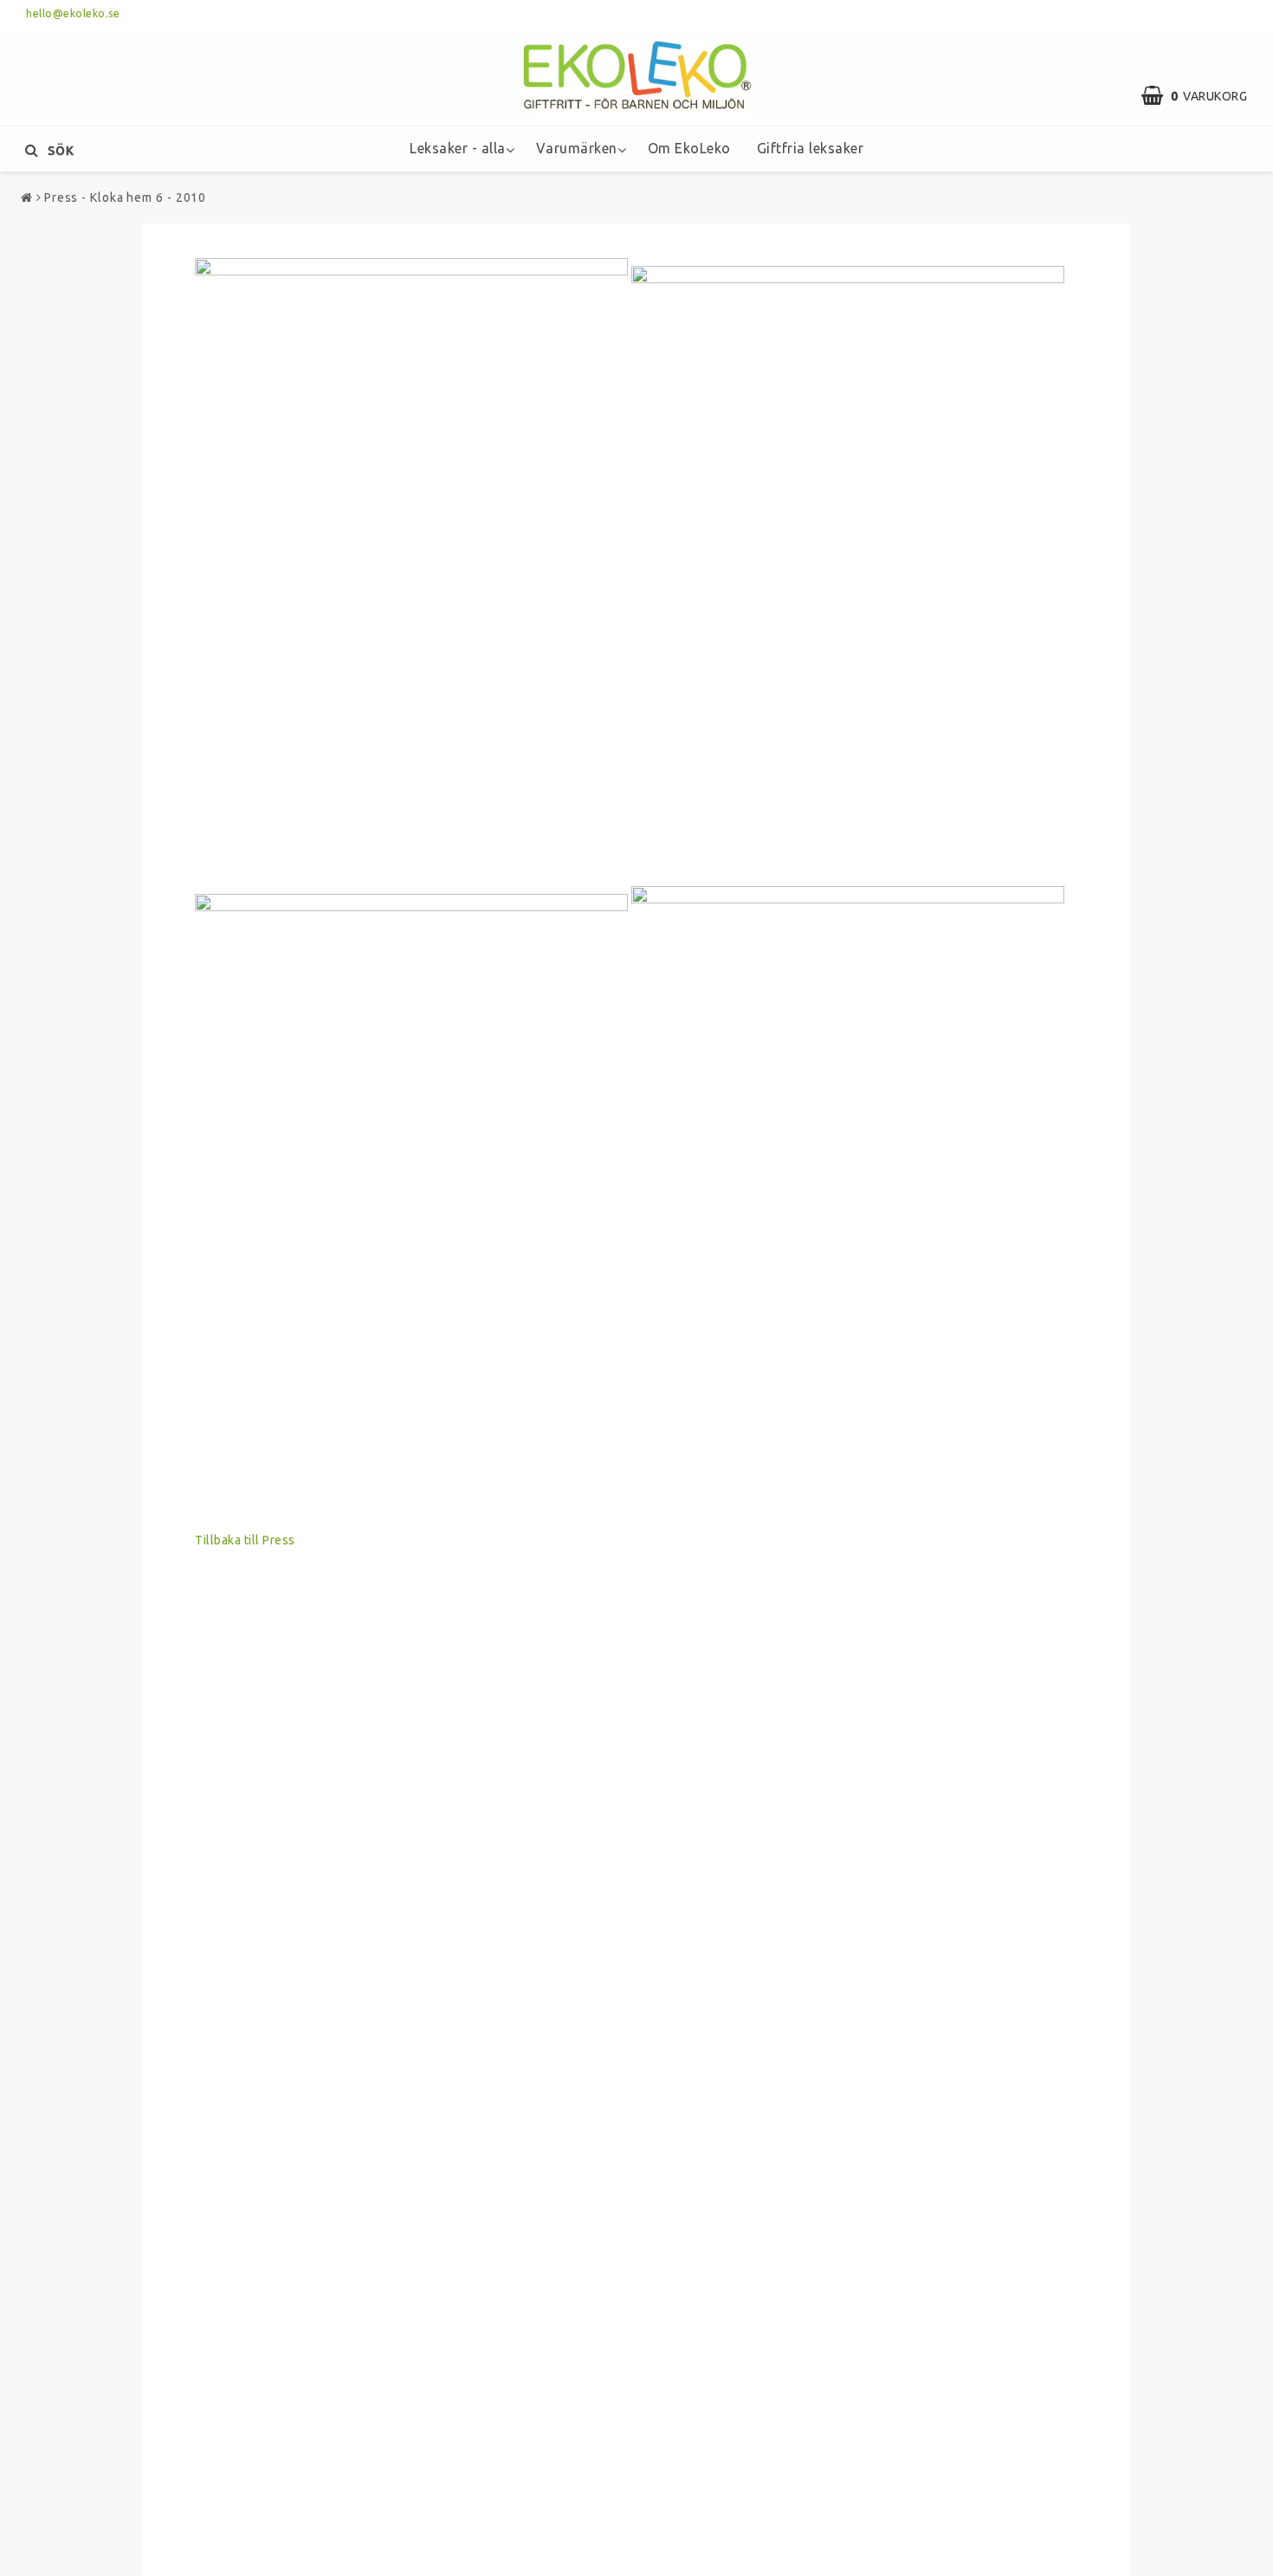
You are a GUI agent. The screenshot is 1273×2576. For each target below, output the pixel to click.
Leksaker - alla (458, 148)
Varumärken (577, 148)
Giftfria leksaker (811, 148)
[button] (1203, 96)
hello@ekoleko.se (73, 13)
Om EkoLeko (689, 148)
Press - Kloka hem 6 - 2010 (125, 197)
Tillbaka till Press (245, 1540)
